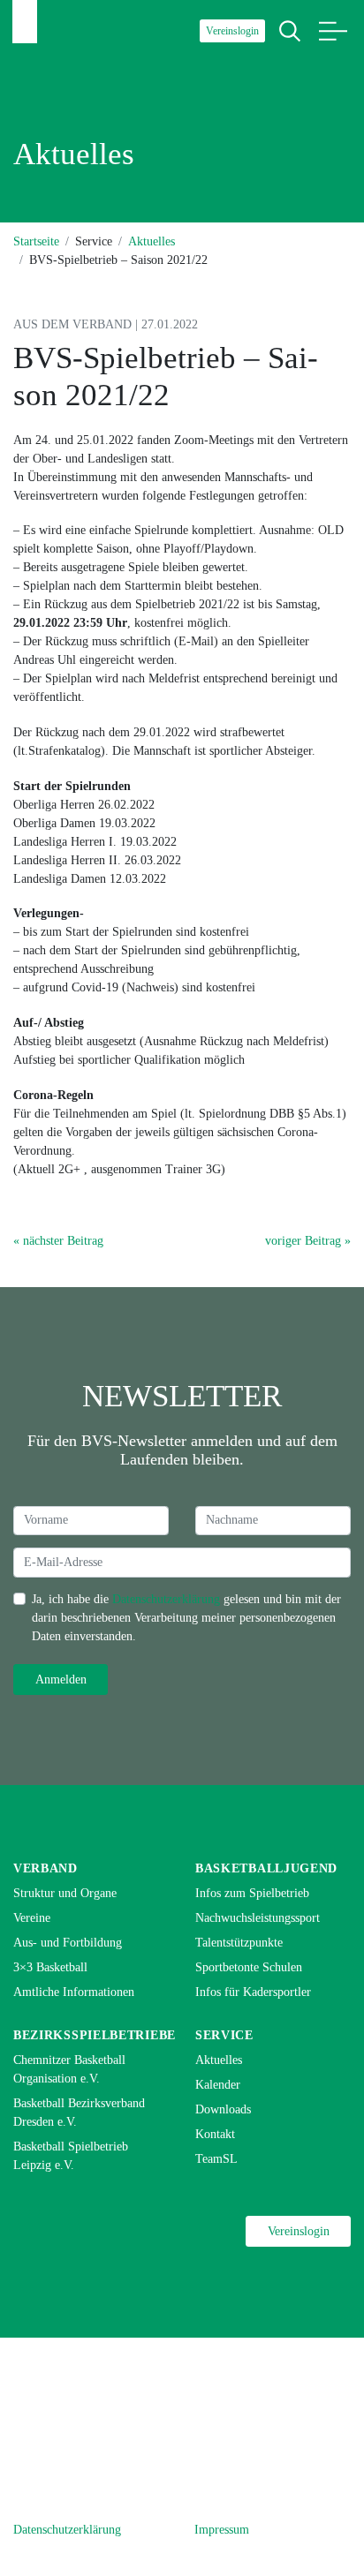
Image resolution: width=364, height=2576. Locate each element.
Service (224, 2035)
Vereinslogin (232, 31)
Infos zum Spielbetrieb (252, 1893)
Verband (45, 1868)
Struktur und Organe (65, 1893)
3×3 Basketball (50, 1967)
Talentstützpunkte (239, 1943)
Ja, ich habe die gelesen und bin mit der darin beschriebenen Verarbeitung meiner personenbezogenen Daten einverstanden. (186, 1618)
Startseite (36, 241)
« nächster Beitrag (58, 1241)
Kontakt (215, 2134)
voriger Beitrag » (308, 1241)
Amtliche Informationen (74, 1992)
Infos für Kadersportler (253, 1992)
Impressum (222, 2530)
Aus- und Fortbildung (68, 1943)
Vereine (32, 1918)
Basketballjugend (266, 1868)
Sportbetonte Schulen (249, 1967)
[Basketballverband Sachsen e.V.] (25, 22)
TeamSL (216, 2159)
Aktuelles (152, 241)
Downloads (223, 2109)
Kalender (218, 2085)
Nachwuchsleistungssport (258, 1918)
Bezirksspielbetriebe (95, 2035)
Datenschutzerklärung (166, 1599)
